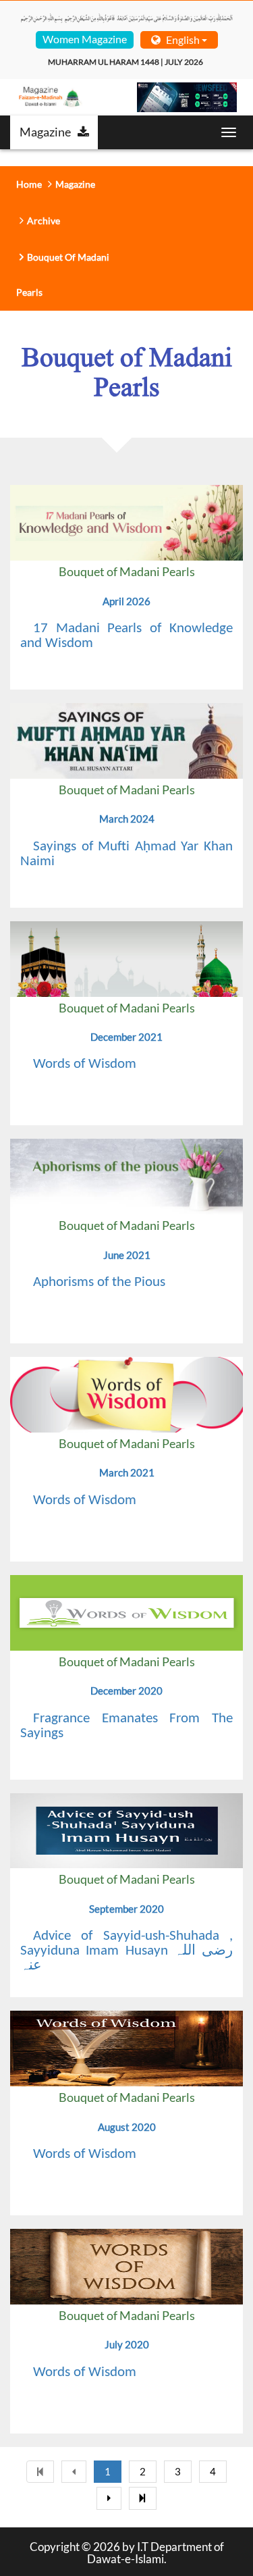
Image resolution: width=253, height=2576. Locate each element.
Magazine (45, 132)
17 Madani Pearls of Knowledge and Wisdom (126, 636)
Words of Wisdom (85, 1064)
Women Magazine (85, 39)
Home (29, 184)
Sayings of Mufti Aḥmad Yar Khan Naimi (126, 854)
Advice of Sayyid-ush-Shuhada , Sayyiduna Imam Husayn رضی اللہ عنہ (126, 1951)
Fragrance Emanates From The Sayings (126, 1726)
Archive (44, 221)
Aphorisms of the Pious (99, 1282)
